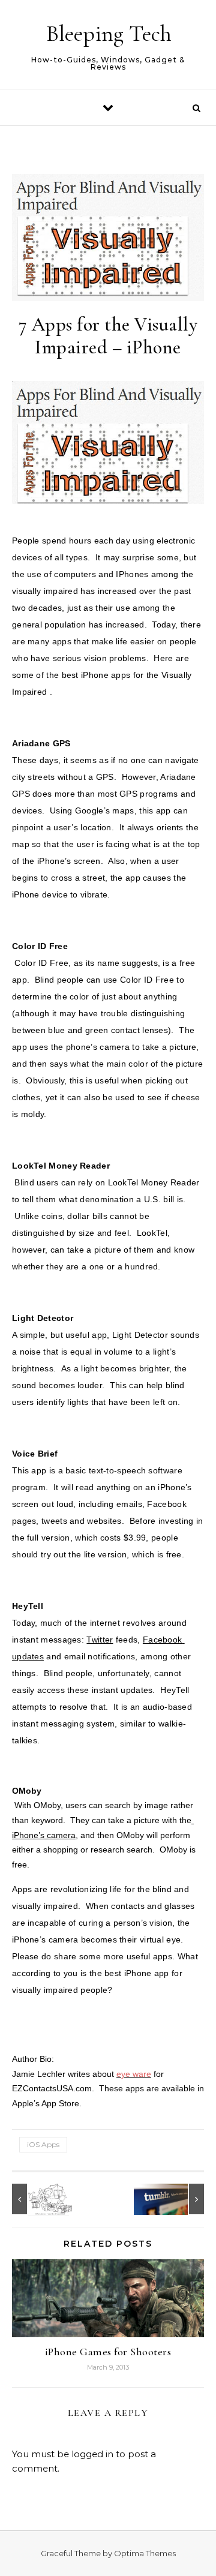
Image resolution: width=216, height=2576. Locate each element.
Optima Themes (145, 2553)
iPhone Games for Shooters (108, 2352)
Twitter (100, 1640)
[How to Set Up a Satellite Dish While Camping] (39, 2199)
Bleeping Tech (109, 34)
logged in (92, 2454)
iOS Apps (43, 2144)
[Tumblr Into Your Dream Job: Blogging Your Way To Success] (177, 2199)
